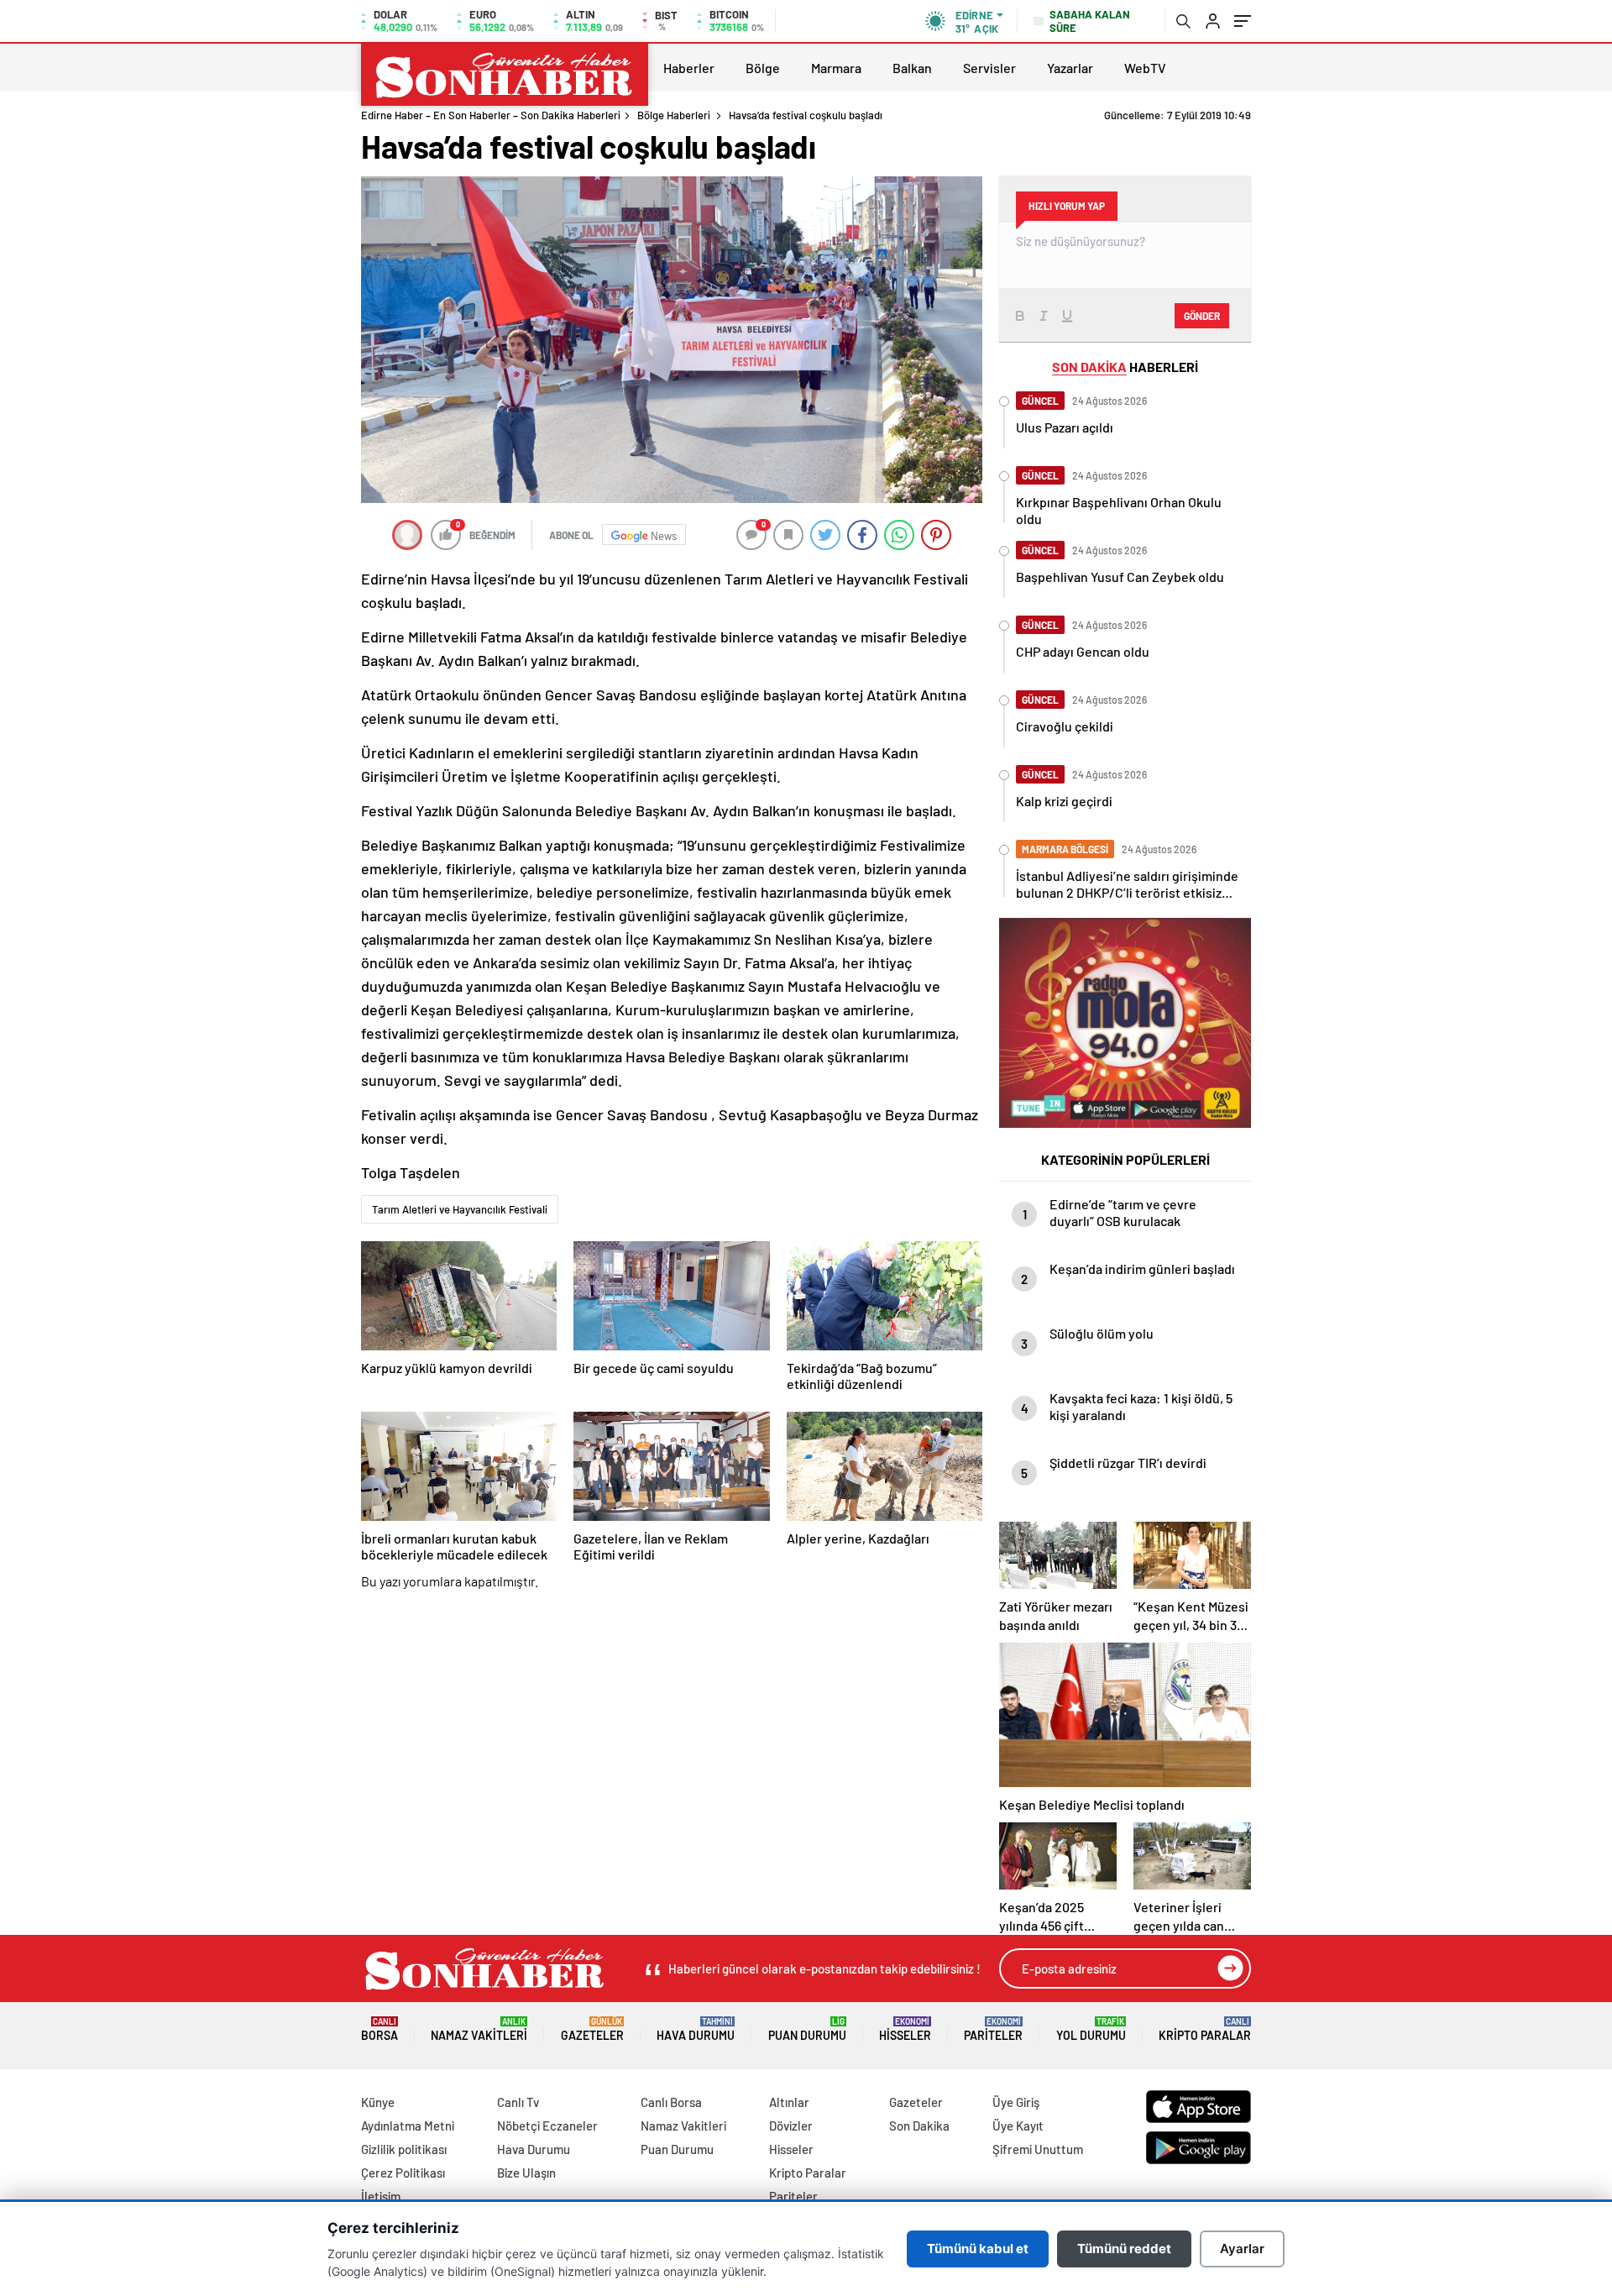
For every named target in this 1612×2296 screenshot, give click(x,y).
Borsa (379, 2029)
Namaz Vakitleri (479, 2029)
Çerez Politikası (403, 2173)
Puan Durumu (807, 2029)
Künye (378, 2102)
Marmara (836, 68)
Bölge (763, 68)
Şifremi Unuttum (1038, 2149)
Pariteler (993, 2029)
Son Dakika (919, 2126)
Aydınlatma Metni (408, 2126)
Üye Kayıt (1018, 2126)
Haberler (689, 68)
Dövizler (791, 2126)
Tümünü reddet (1124, 2249)
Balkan (912, 68)
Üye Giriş (1016, 2102)
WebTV (1145, 68)
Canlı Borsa (671, 2102)
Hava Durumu (696, 2029)
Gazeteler (592, 2029)
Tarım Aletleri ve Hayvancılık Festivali (460, 1209)
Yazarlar (1070, 68)
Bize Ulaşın (526, 2173)
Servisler (989, 68)
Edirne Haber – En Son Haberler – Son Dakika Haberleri (491, 115)
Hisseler (905, 2029)
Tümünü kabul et (978, 2249)
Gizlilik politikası (404, 2149)
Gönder (1202, 316)
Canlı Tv (518, 2102)
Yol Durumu (1091, 2029)
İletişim (381, 2196)
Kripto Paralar (1205, 2029)
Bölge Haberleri (674, 115)
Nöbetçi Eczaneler (547, 2126)
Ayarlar (1242, 2249)
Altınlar (789, 2102)
